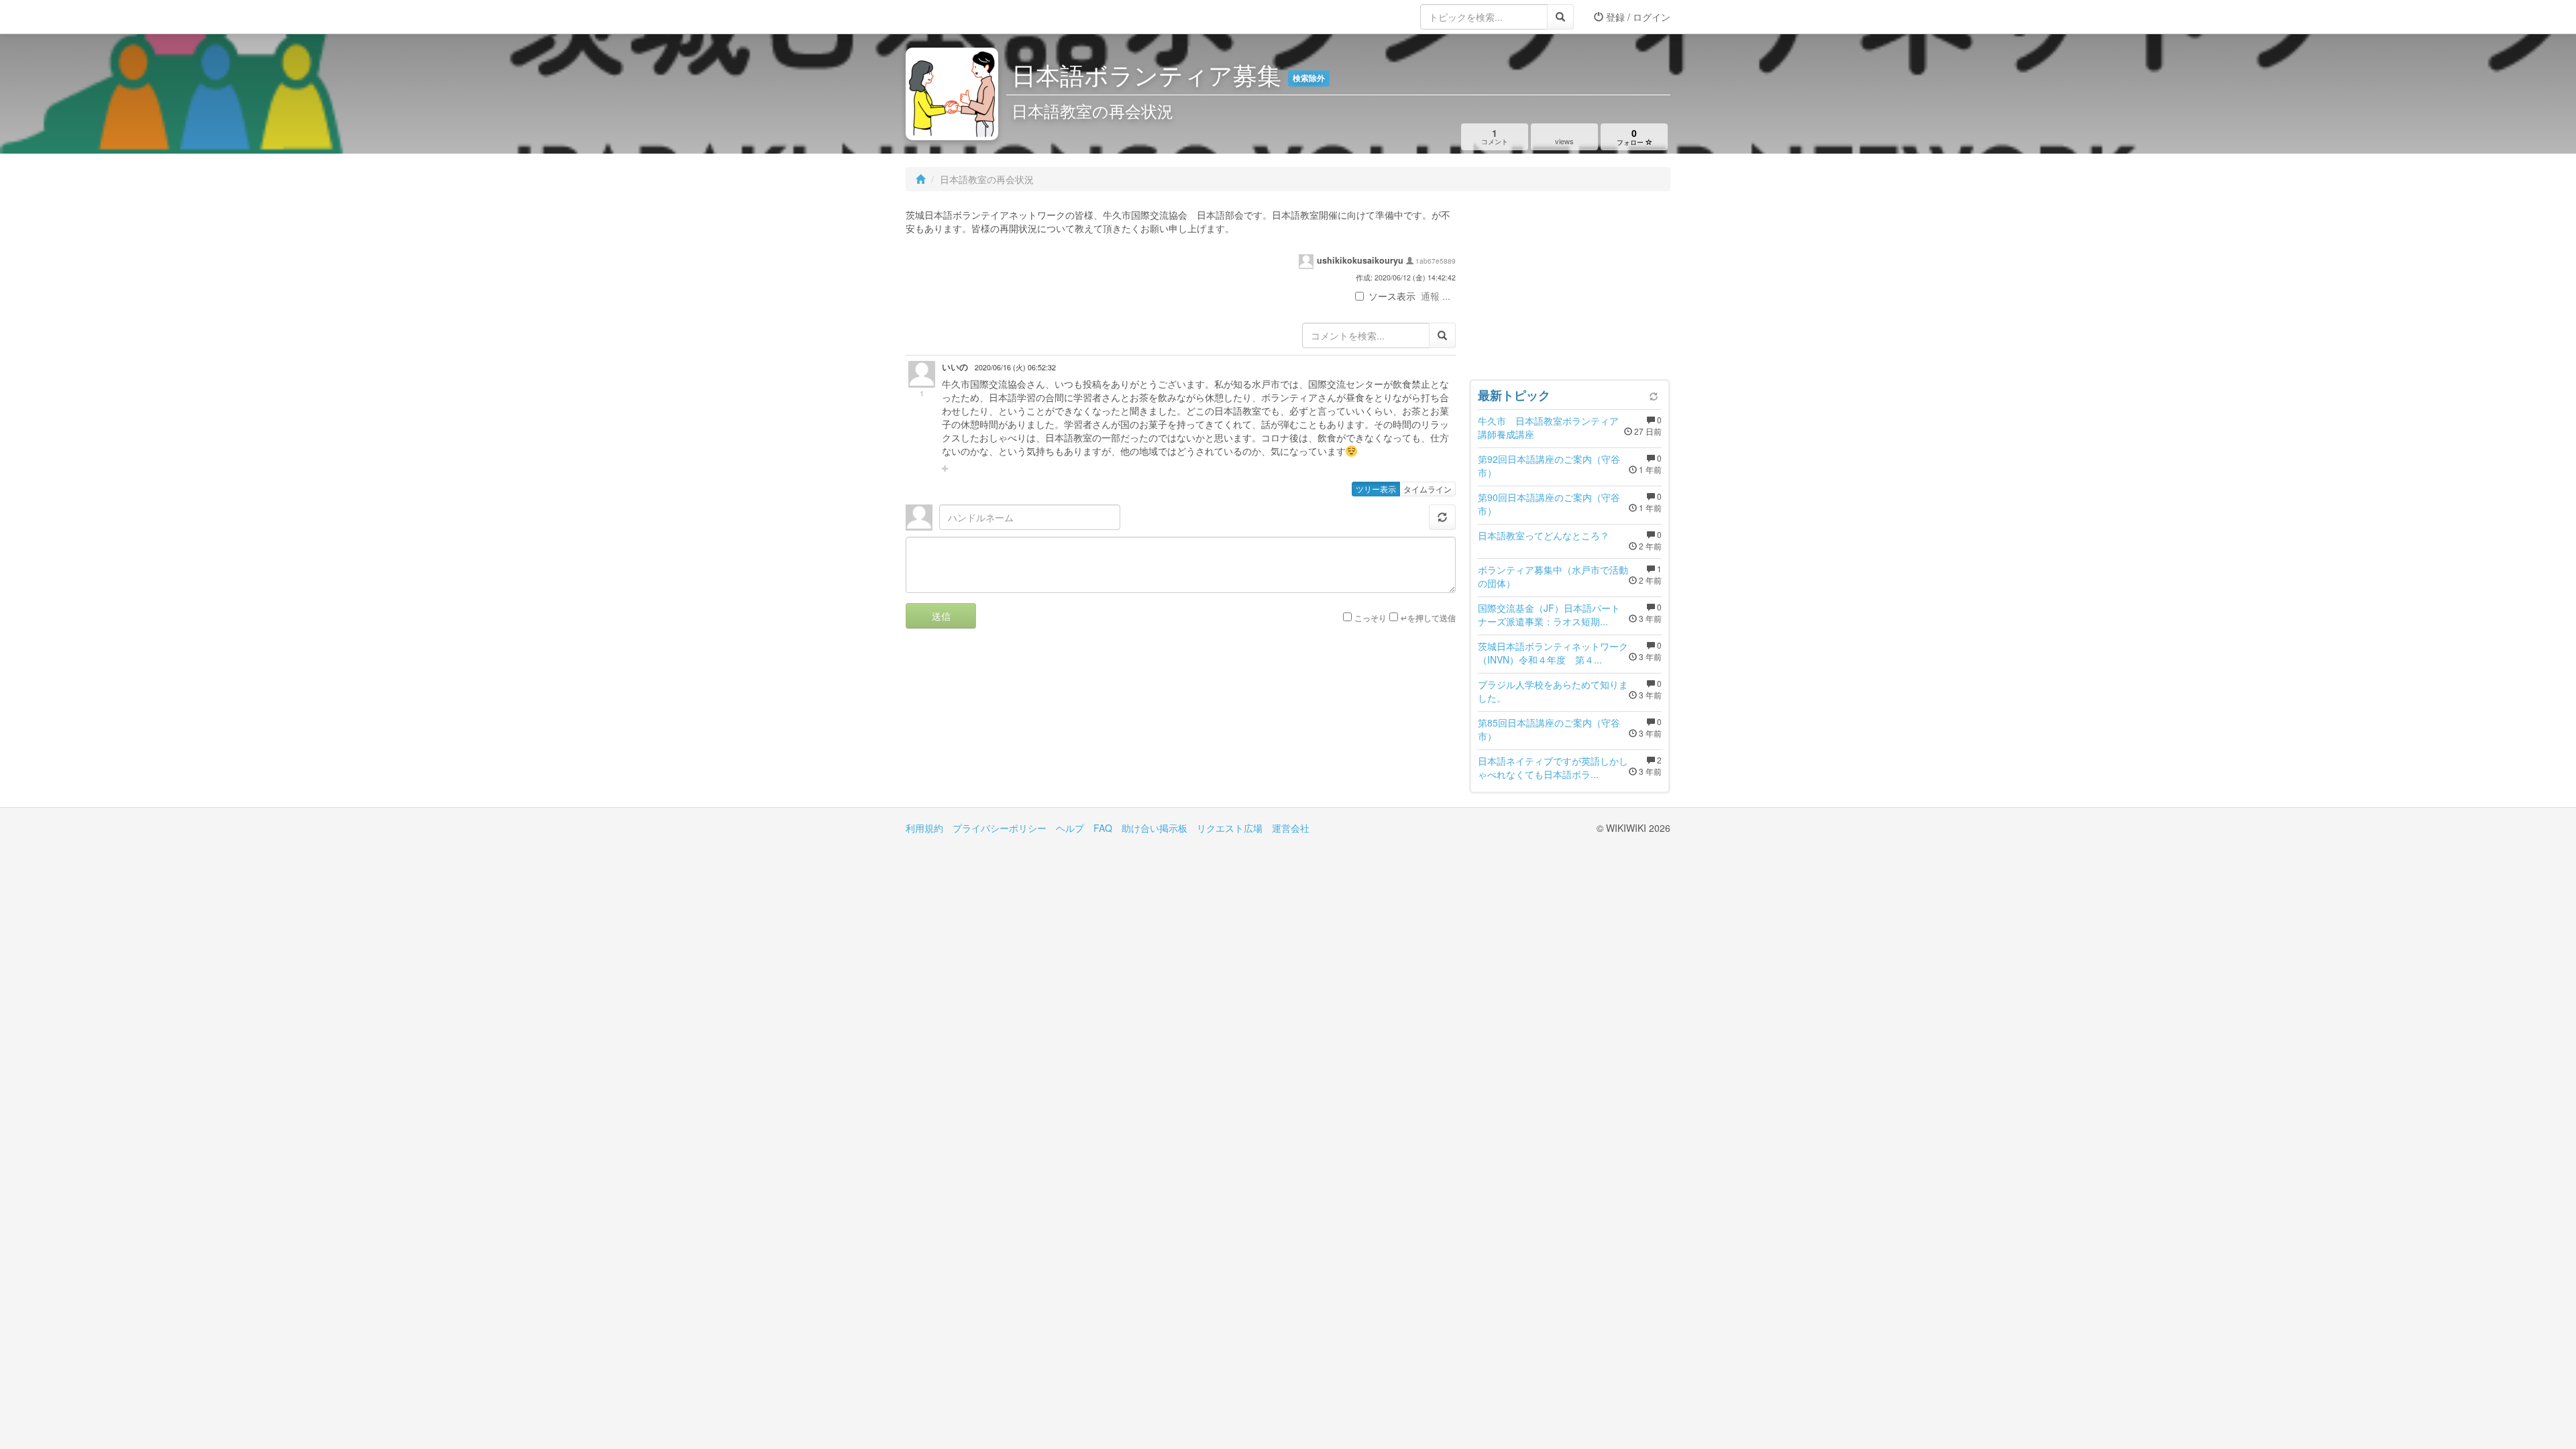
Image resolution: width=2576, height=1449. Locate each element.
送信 (941, 616)
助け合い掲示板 (1155, 828)
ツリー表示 (1376, 489)
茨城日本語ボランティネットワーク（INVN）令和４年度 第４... (1553, 653)
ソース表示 (1392, 296)
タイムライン (1428, 489)
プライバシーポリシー (1000, 828)
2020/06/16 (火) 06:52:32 (1015, 367)
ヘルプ (1070, 828)
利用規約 (924, 828)
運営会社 (1291, 828)
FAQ (1103, 828)
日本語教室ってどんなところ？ (1544, 535)
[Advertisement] (1570, 288)
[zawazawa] (959, 17)
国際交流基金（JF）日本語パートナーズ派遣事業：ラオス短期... (1549, 614)
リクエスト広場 (1230, 828)
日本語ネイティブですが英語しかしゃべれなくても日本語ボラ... (1553, 767)
